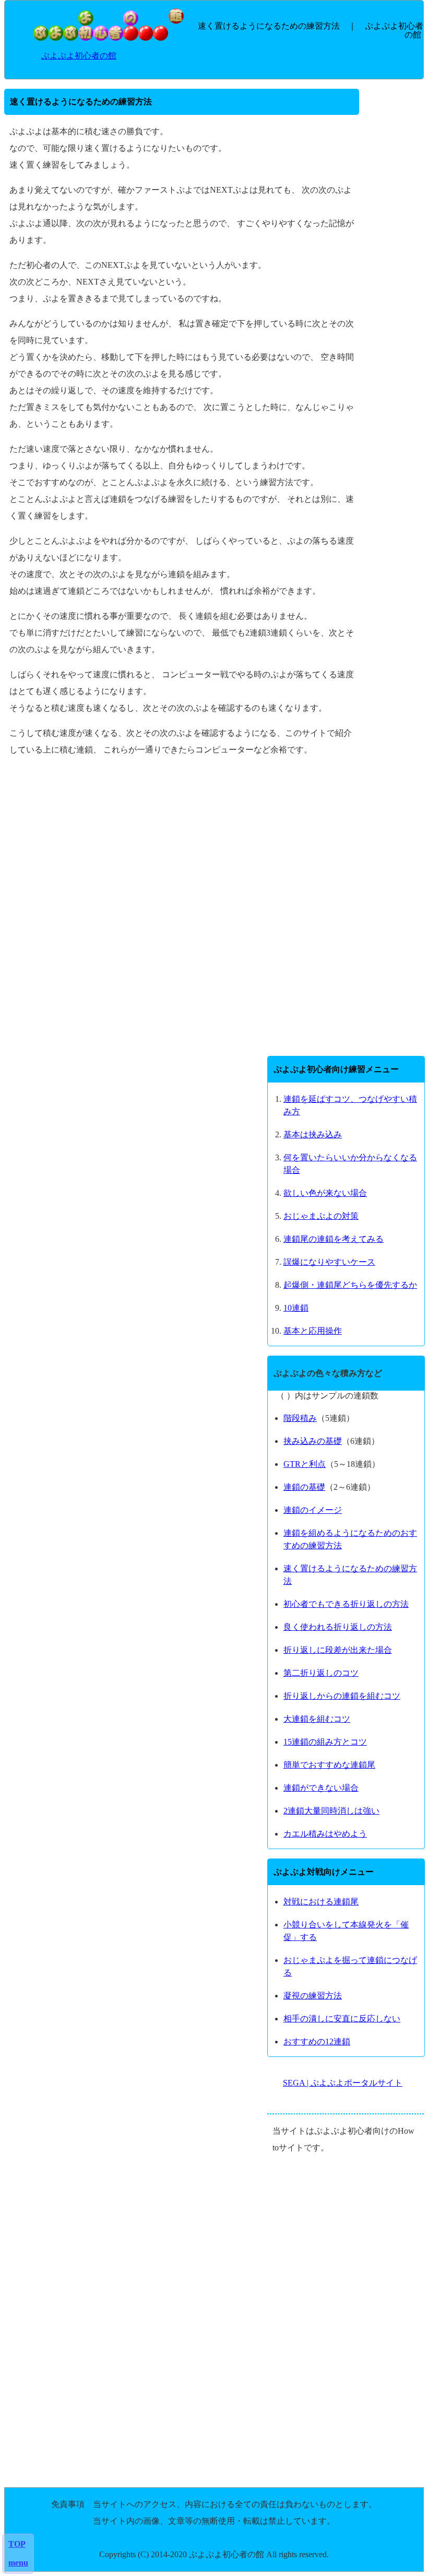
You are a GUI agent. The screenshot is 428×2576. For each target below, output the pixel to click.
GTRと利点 (305, 1464)
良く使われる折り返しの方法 (338, 1627)
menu (18, 2563)
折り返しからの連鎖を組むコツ (342, 1696)
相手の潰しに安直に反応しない (342, 2019)
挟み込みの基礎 (313, 1441)
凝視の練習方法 (313, 1996)
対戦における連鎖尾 (321, 1902)
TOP (17, 2544)
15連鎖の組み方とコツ (325, 1742)
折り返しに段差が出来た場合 (338, 1650)
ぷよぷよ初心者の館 (79, 56)
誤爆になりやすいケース (329, 1262)
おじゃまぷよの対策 (321, 1216)
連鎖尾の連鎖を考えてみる (334, 1239)
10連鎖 (296, 1308)
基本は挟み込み (313, 1134)
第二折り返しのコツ (321, 1673)
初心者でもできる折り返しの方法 (346, 1604)
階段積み (300, 1418)
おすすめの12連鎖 (317, 2042)
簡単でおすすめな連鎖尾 (329, 1765)
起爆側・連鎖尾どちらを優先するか (350, 1285)
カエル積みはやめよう (325, 1834)
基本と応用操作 (313, 1331)
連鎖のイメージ (313, 1510)
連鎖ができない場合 (321, 1788)
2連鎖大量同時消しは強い (331, 1811)
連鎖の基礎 (304, 1487)
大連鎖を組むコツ (317, 1719)
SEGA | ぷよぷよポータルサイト (343, 2083)
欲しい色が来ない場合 (325, 1193)
